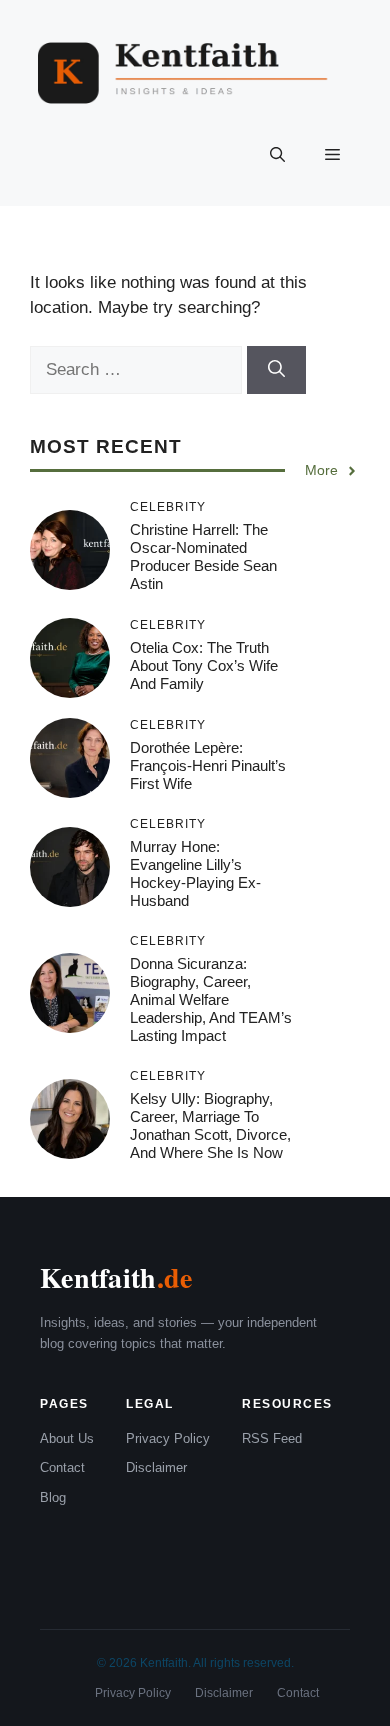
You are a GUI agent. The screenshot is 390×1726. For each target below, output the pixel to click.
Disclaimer (156, 1467)
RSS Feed (272, 1438)
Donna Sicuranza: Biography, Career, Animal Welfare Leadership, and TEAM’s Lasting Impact (211, 999)
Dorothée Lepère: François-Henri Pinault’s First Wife (208, 765)
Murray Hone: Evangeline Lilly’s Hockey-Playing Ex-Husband (195, 873)
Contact (62, 1467)
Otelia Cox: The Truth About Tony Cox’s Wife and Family (204, 665)
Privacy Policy (168, 1438)
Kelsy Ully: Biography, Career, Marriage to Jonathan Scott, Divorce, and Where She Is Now (210, 1125)
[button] (277, 156)
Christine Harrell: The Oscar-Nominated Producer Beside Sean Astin (203, 556)
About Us (67, 1438)
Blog (53, 1497)
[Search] (276, 370)
